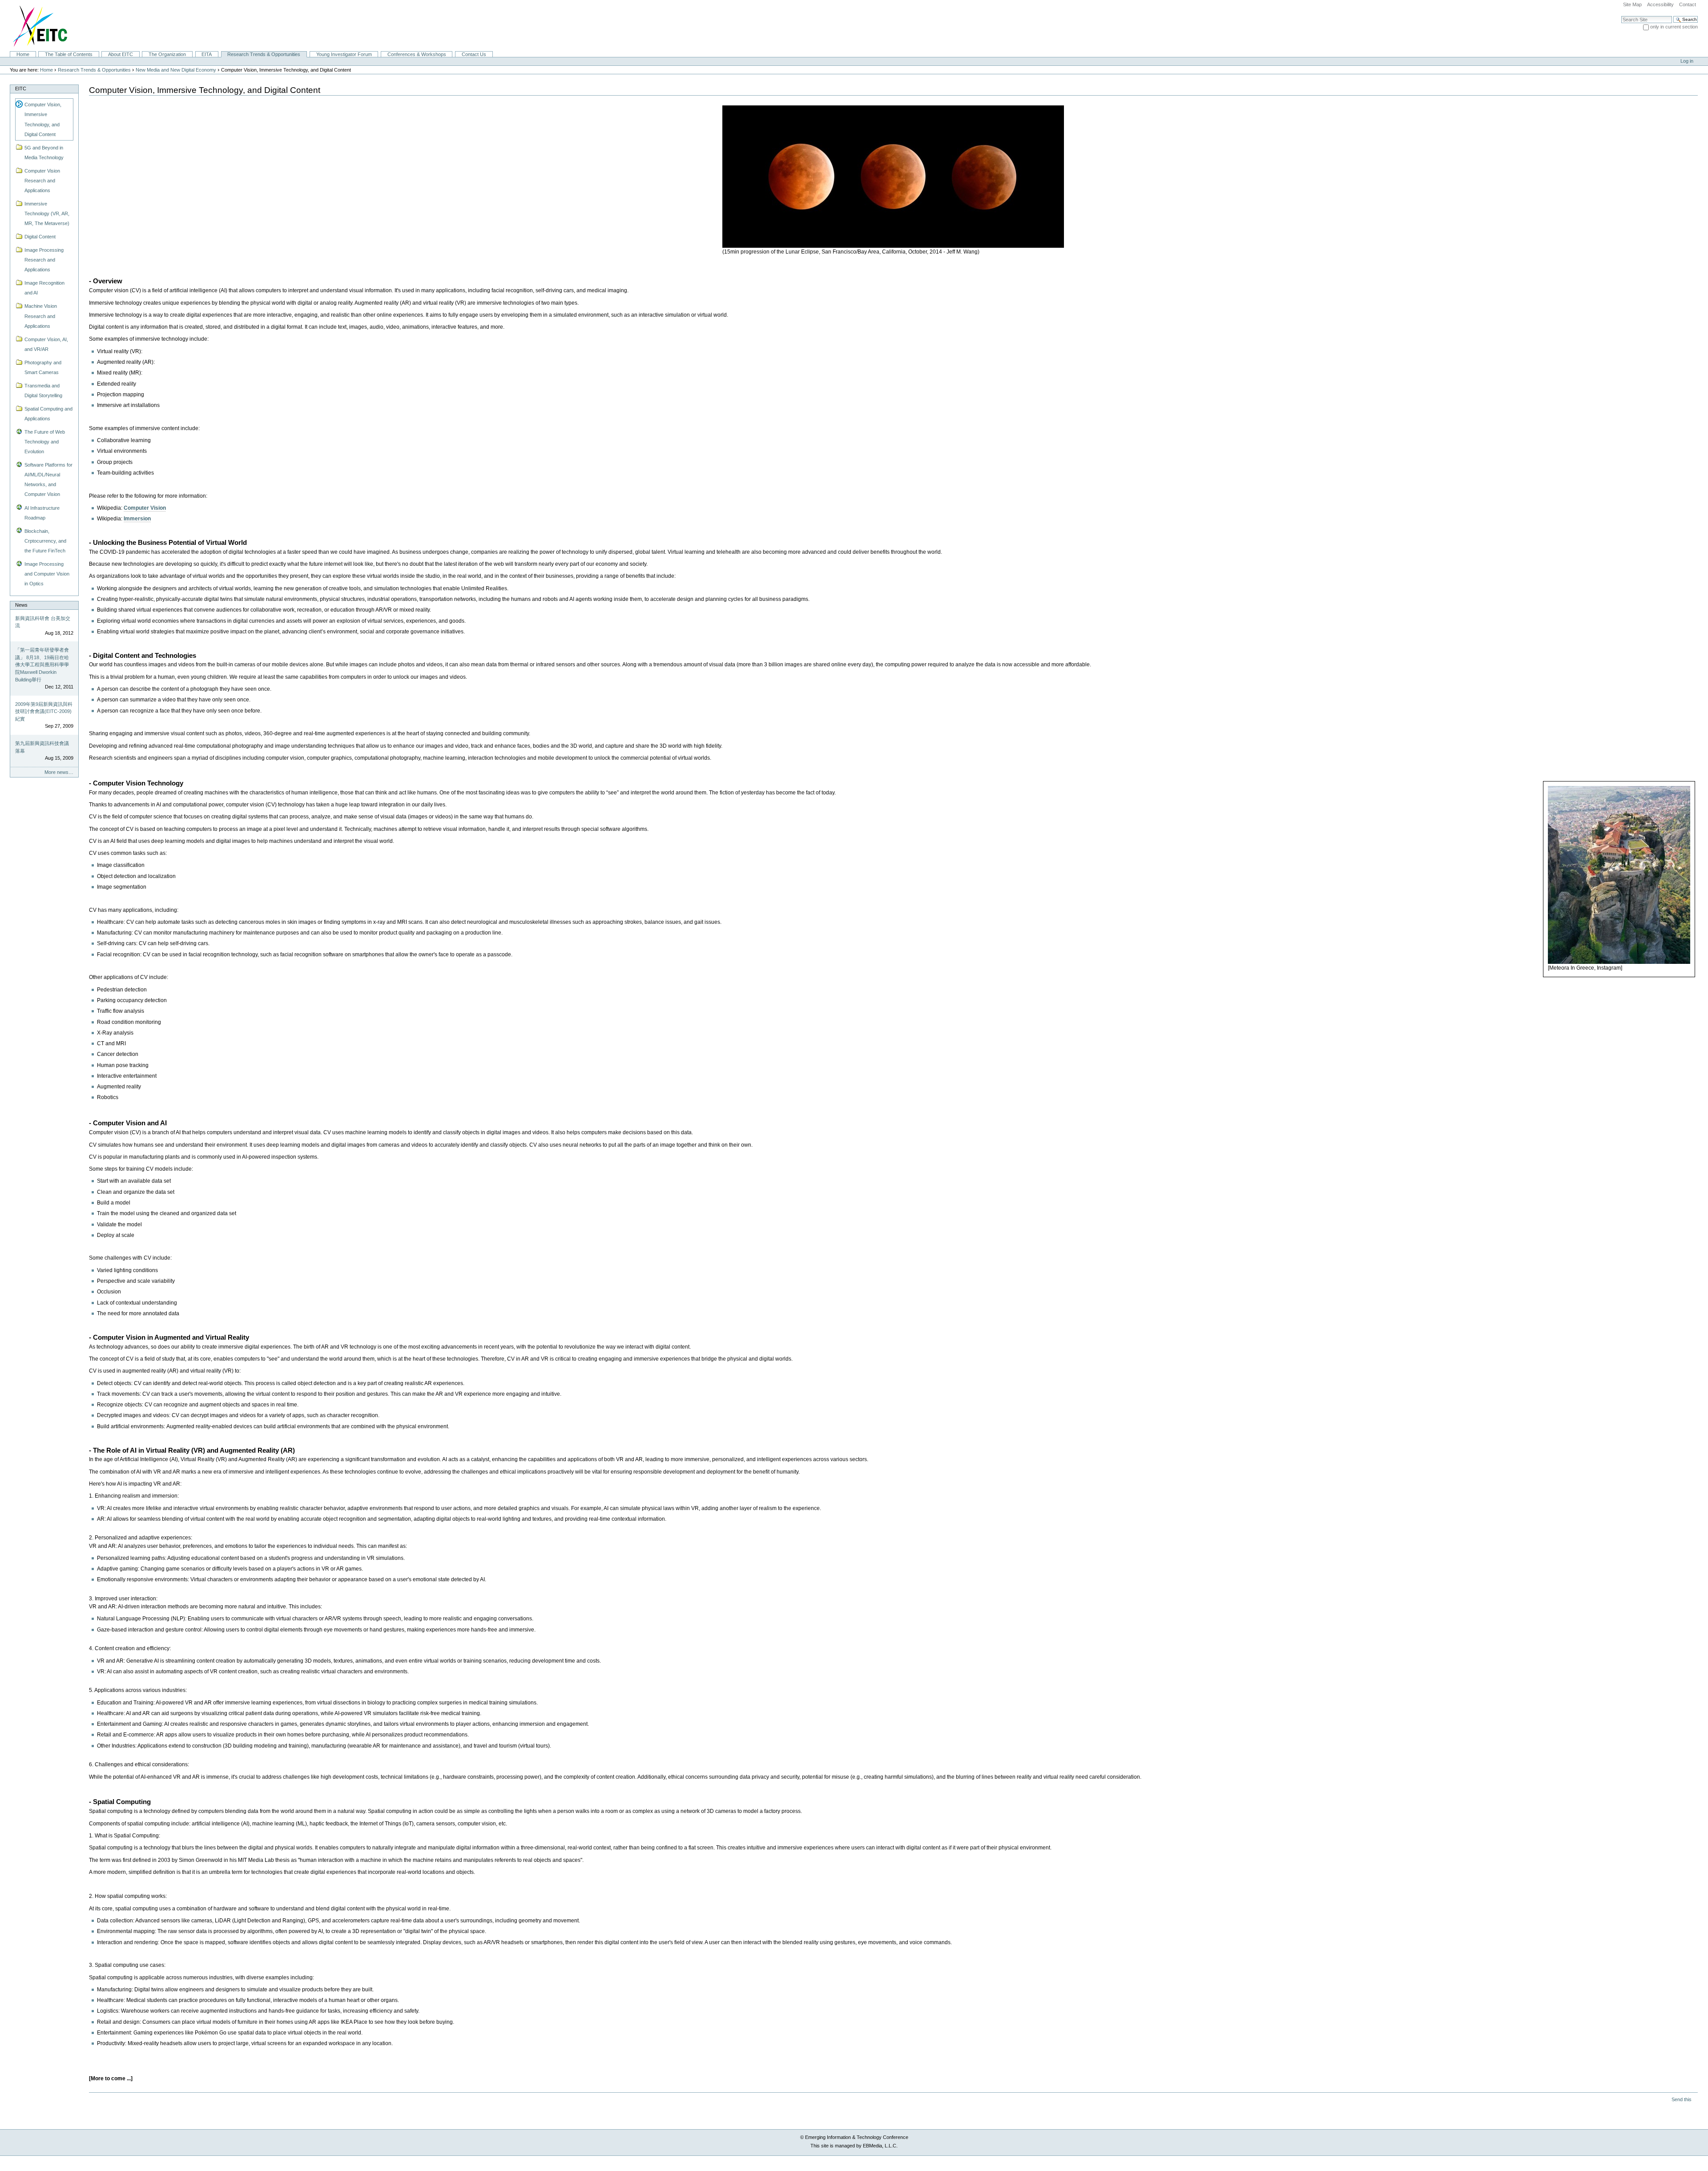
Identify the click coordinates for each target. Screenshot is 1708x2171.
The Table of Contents (69, 54)
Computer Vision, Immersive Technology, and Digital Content (43, 119)
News (21, 605)
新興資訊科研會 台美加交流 (43, 622)
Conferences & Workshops (417, 54)
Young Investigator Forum (344, 54)
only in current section (1674, 27)
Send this (1682, 2099)
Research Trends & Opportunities (264, 54)
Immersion (137, 519)
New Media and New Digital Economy (176, 70)
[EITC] (36, 25)
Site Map (1632, 4)
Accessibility (1660, 4)
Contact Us (474, 54)
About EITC (121, 54)
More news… (59, 772)
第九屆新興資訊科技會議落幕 (42, 747)
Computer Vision (145, 508)
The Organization (167, 54)
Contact (1688, 4)
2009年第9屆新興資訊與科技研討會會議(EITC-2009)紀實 (44, 711)
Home (23, 54)
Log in (1687, 61)
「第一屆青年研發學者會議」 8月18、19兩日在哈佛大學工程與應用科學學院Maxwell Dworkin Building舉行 (42, 665)
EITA (207, 54)
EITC (21, 89)
